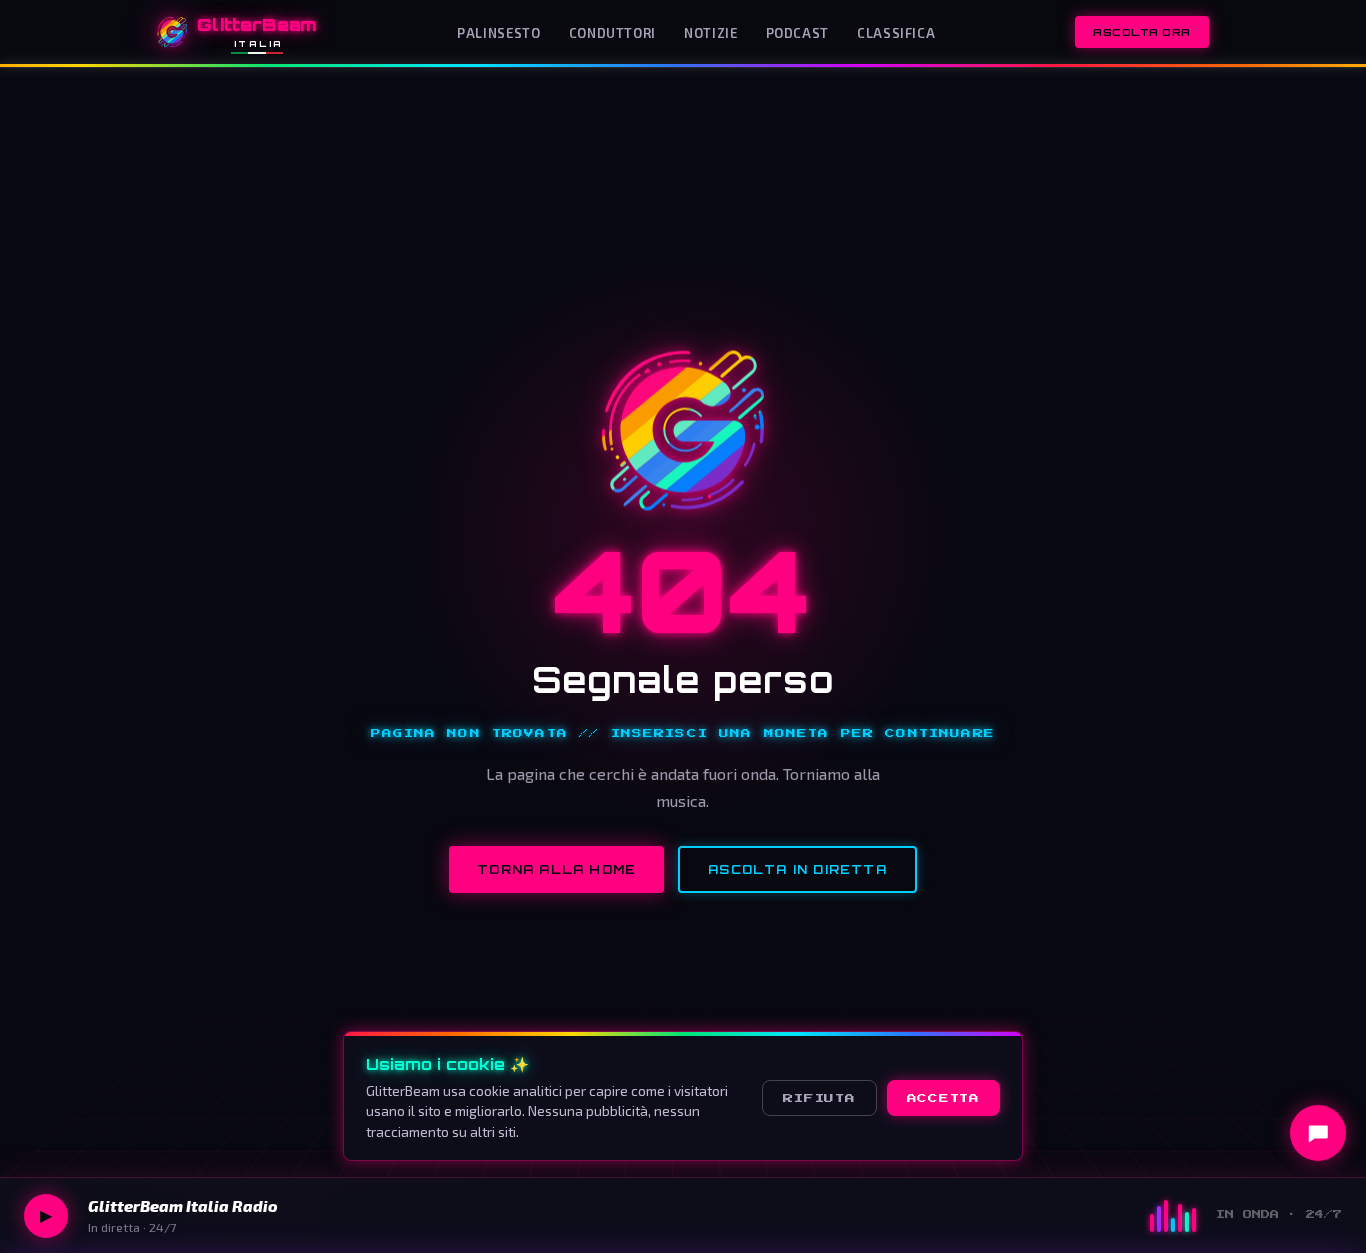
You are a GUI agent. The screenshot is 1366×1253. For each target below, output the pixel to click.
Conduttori (612, 33)
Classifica (896, 33)
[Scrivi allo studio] (1318, 1133)
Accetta (943, 1098)
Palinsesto (498, 33)
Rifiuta (819, 1098)
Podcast (797, 33)
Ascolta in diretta (797, 869)
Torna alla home (556, 869)
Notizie (710, 33)
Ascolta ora (1142, 32)
